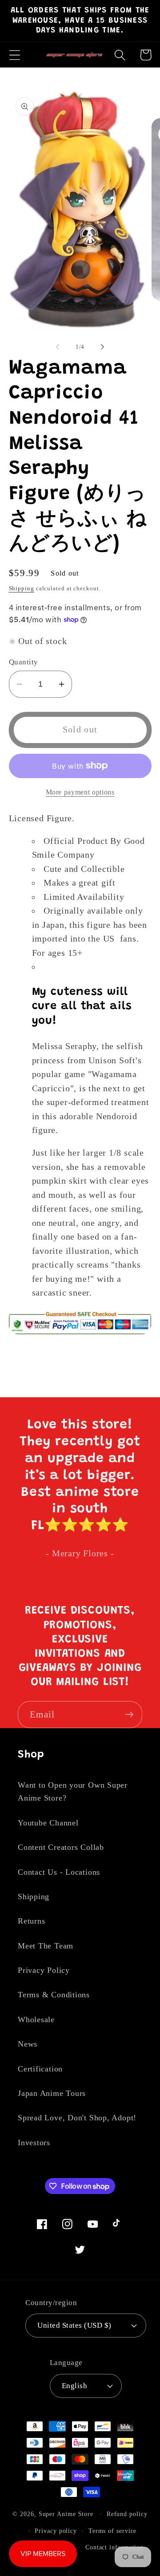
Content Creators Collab (61, 1847)
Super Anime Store (66, 2514)
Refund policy (127, 2514)
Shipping (22, 588)
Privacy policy (56, 2531)
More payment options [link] (80, 792)
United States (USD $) (74, 2325)
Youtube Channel (48, 1823)
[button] (14, 55)
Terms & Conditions (54, 1995)
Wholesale (36, 2019)
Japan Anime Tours (52, 2093)
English (75, 2386)
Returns (31, 1921)
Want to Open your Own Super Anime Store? (73, 1791)
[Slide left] (57, 347)
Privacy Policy (44, 1970)
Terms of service (113, 2531)
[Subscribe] (129, 1715)
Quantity (24, 662)
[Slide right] (103, 347)
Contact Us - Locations (59, 1872)
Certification (40, 2069)
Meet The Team (46, 1946)
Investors (34, 2143)
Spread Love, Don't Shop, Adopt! (77, 2118)
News (28, 2044)
